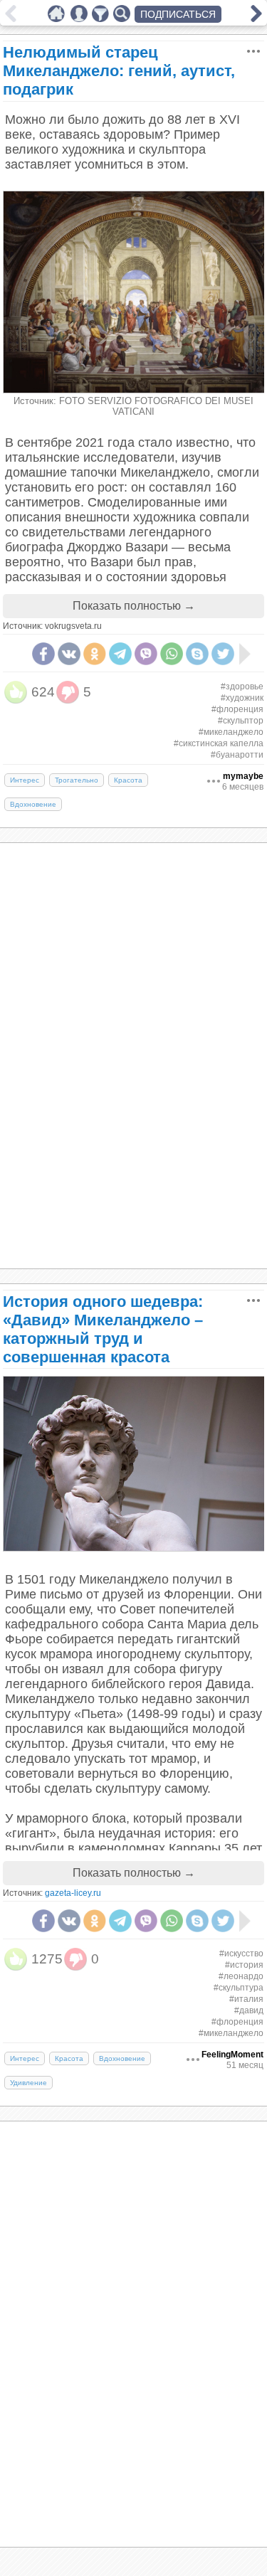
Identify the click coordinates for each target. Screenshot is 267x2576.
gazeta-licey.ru (73, 1893)
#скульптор (241, 721)
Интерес (25, 780)
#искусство (241, 1954)
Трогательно (77, 780)
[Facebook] (43, 654)
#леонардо (241, 1976)
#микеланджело (231, 732)
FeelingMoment (232, 2055)
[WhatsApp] (172, 654)
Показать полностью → (134, 606)
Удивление (28, 2083)
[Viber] (146, 654)
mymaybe (243, 776)
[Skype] (197, 654)
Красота (128, 780)
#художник (242, 698)
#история (244, 1965)
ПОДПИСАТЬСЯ (178, 14)
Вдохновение (33, 804)
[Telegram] (120, 654)
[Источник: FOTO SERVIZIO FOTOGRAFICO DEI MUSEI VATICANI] (134, 390)
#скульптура (239, 1988)
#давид (249, 2010)
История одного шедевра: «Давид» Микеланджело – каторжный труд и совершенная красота (103, 1329)
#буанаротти (237, 755)
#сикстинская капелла (219, 743)
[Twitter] (223, 654)
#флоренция (237, 709)
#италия (246, 1999)
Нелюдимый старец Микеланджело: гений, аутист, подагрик (119, 71)
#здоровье (242, 687)
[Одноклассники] (95, 654)
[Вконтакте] (69, 654)
